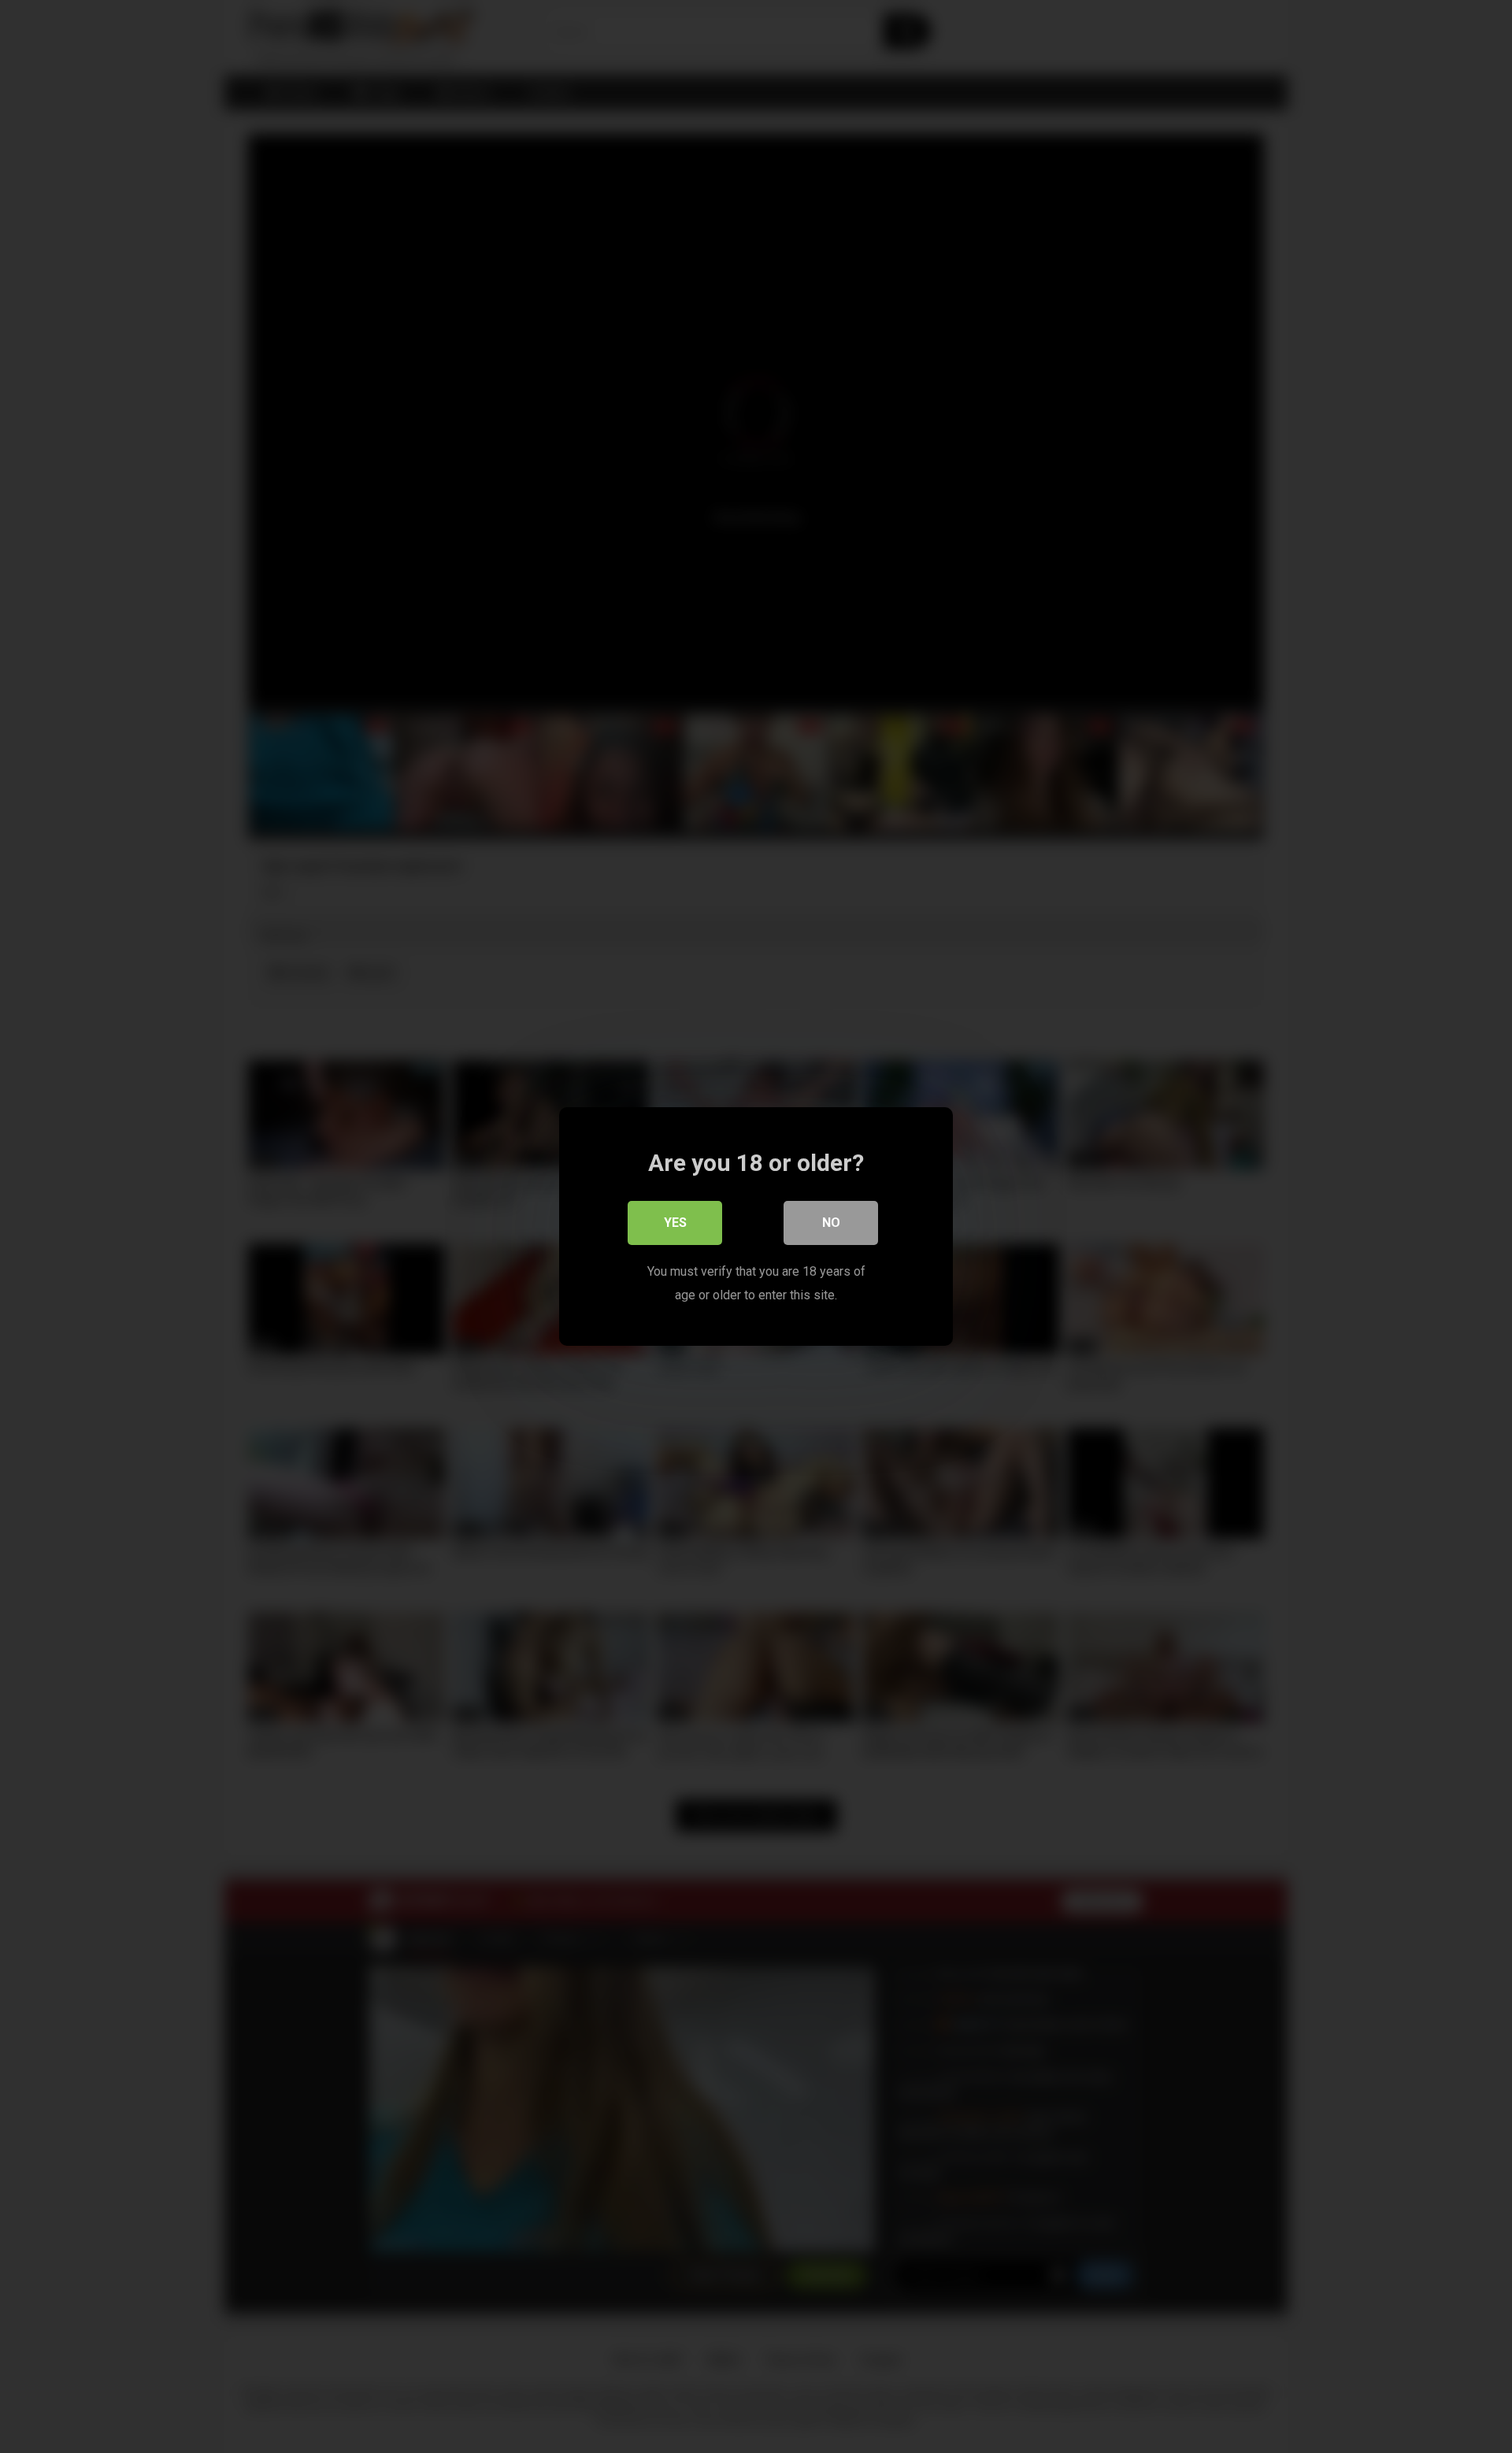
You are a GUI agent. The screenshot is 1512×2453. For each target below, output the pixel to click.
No (831, 1223)
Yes (675, 1223)
